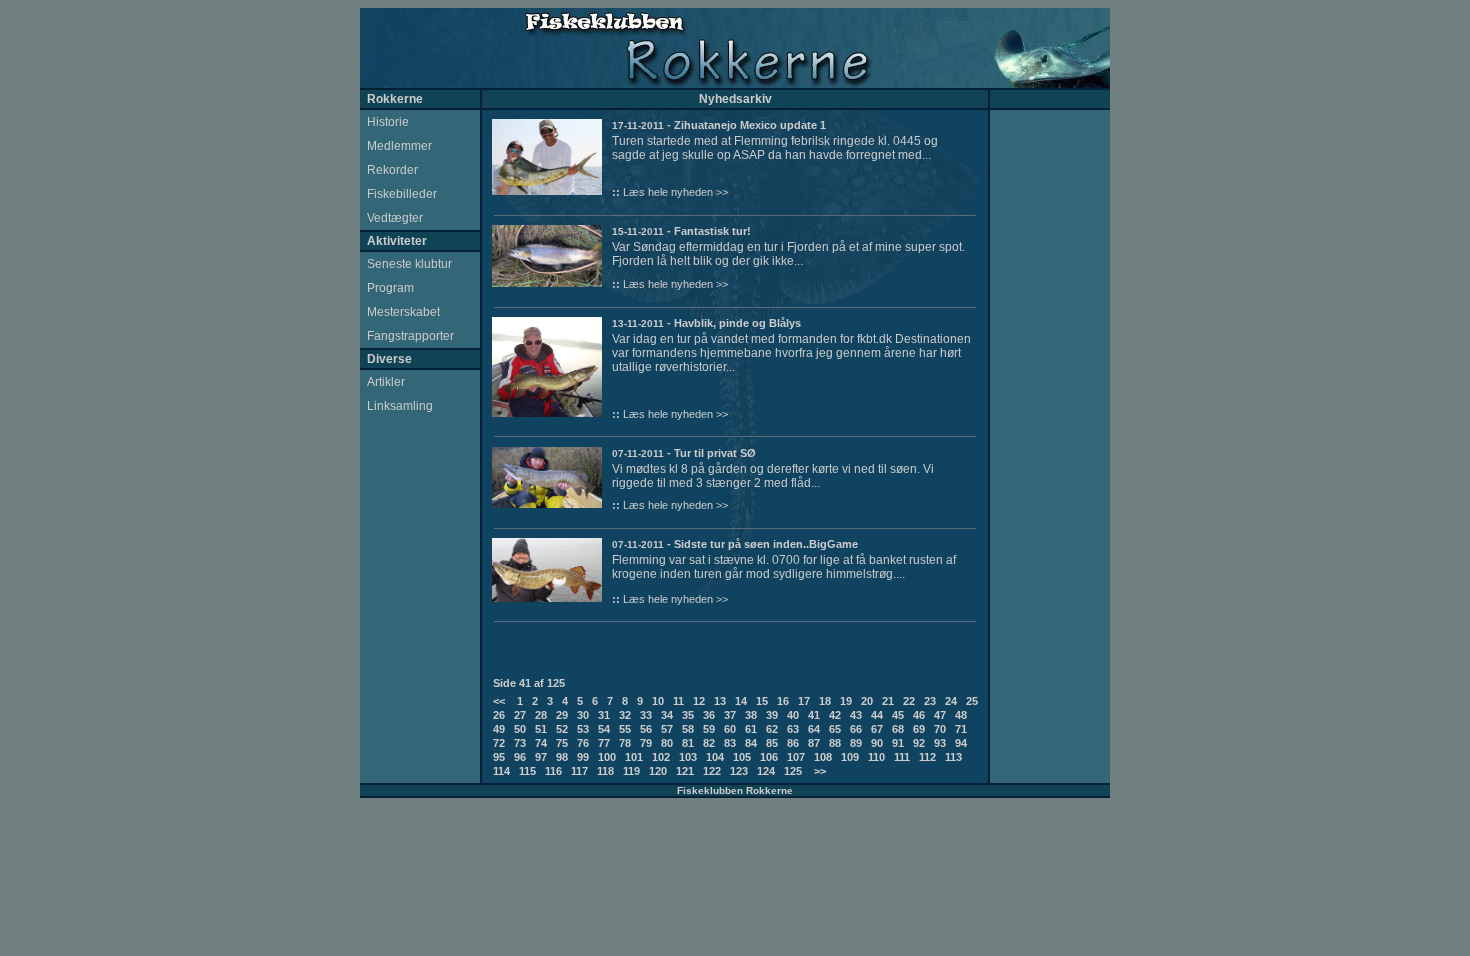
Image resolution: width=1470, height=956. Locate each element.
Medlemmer (399, 146)
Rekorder (392, 170)
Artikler (386, 382)
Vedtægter (395, 218)
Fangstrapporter (410, 336)
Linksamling (400, 406)
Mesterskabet (403, 312)
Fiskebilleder (402, 194)
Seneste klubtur (409, 264)
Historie (388, 122)
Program (390, 288)
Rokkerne (395, 99)
